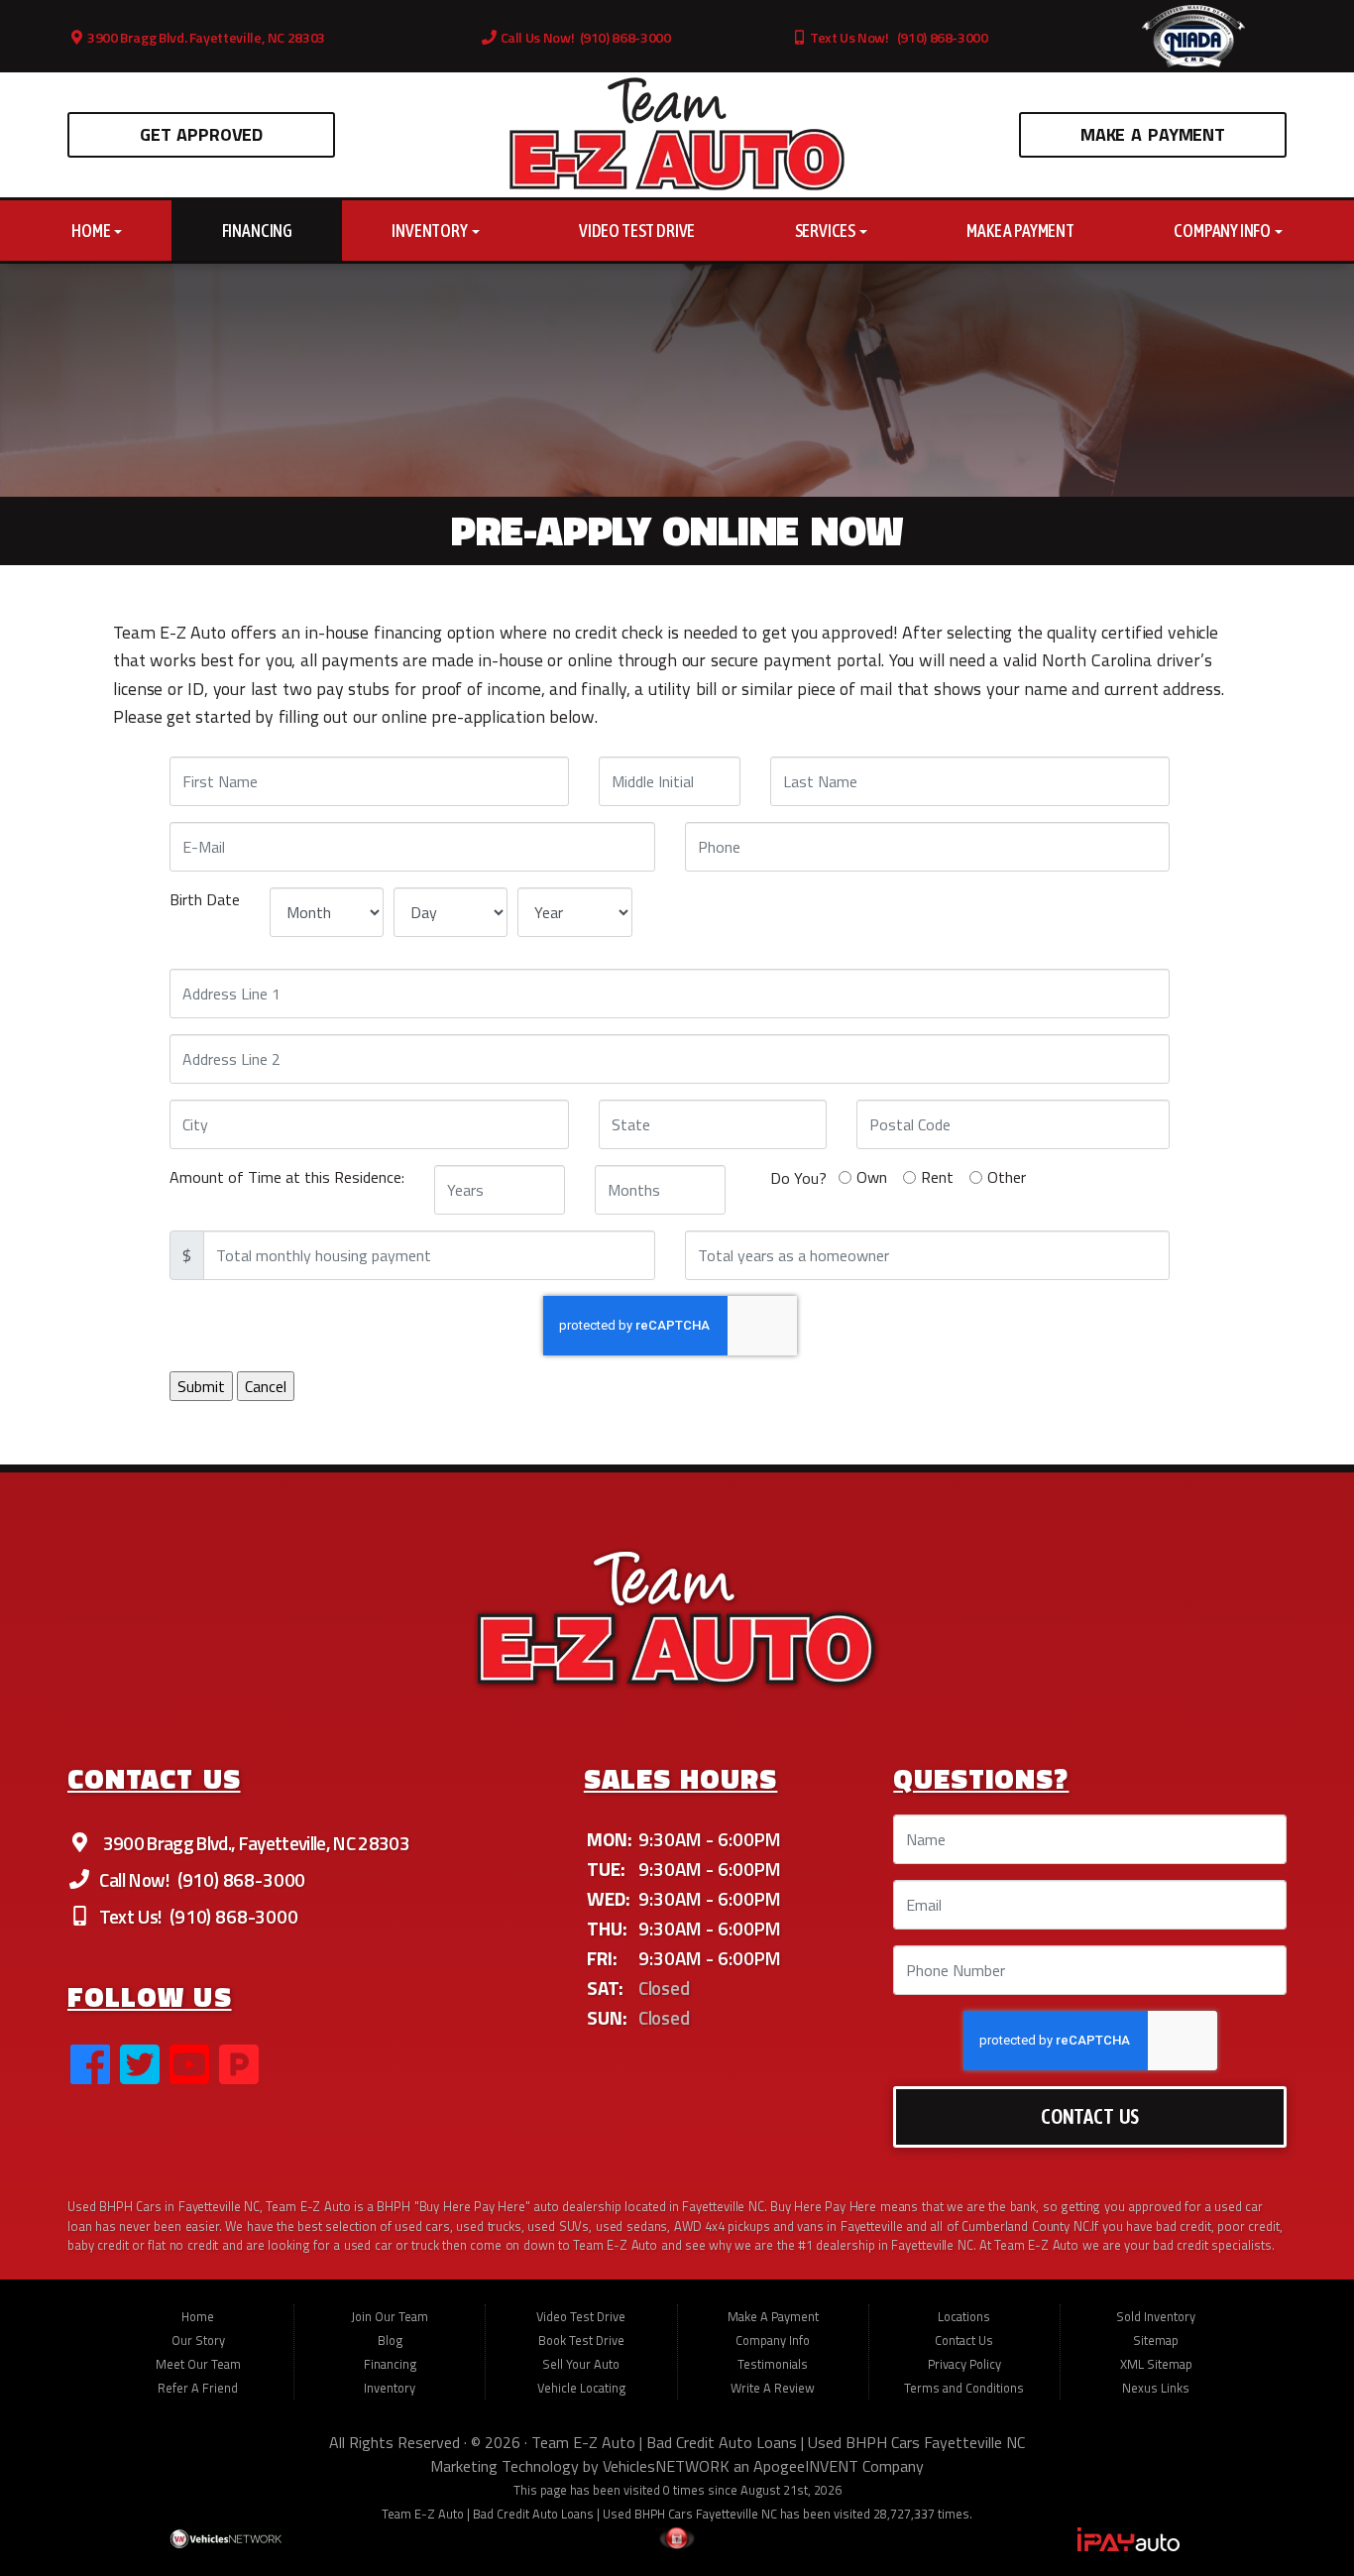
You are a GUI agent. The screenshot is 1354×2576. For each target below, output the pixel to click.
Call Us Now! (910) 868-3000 (584, 38)
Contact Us (1090, 2116)
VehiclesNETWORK (666, 2466)
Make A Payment (1153, 134)
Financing (257, 231)
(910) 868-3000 (239, 1879)
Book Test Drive (581, 2340)
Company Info (1223, 231)
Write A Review (773, 2388)
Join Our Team (390, 2316)
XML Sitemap (1156, 2364)
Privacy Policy (964, 2364)
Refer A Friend (198, 2388)
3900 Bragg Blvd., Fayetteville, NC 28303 (254, 1843)
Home (92, 231)
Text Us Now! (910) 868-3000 (897, 38)
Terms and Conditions (964, 2388)
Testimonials (773, 2364)
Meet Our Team (198, 2364)
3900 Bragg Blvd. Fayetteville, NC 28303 (205, 38)
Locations (964, 2316)
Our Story (198, 2340)
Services (826, 231)
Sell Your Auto (581, 2364)
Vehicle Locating (581, 2388)
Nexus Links (1156, 2388)
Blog (390, 2340)
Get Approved (201, 134)
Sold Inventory (1156, 2316)
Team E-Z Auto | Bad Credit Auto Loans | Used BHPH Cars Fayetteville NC (778, 2442)
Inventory (430, 231)
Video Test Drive (637, 231)
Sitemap (1156, 2340)
